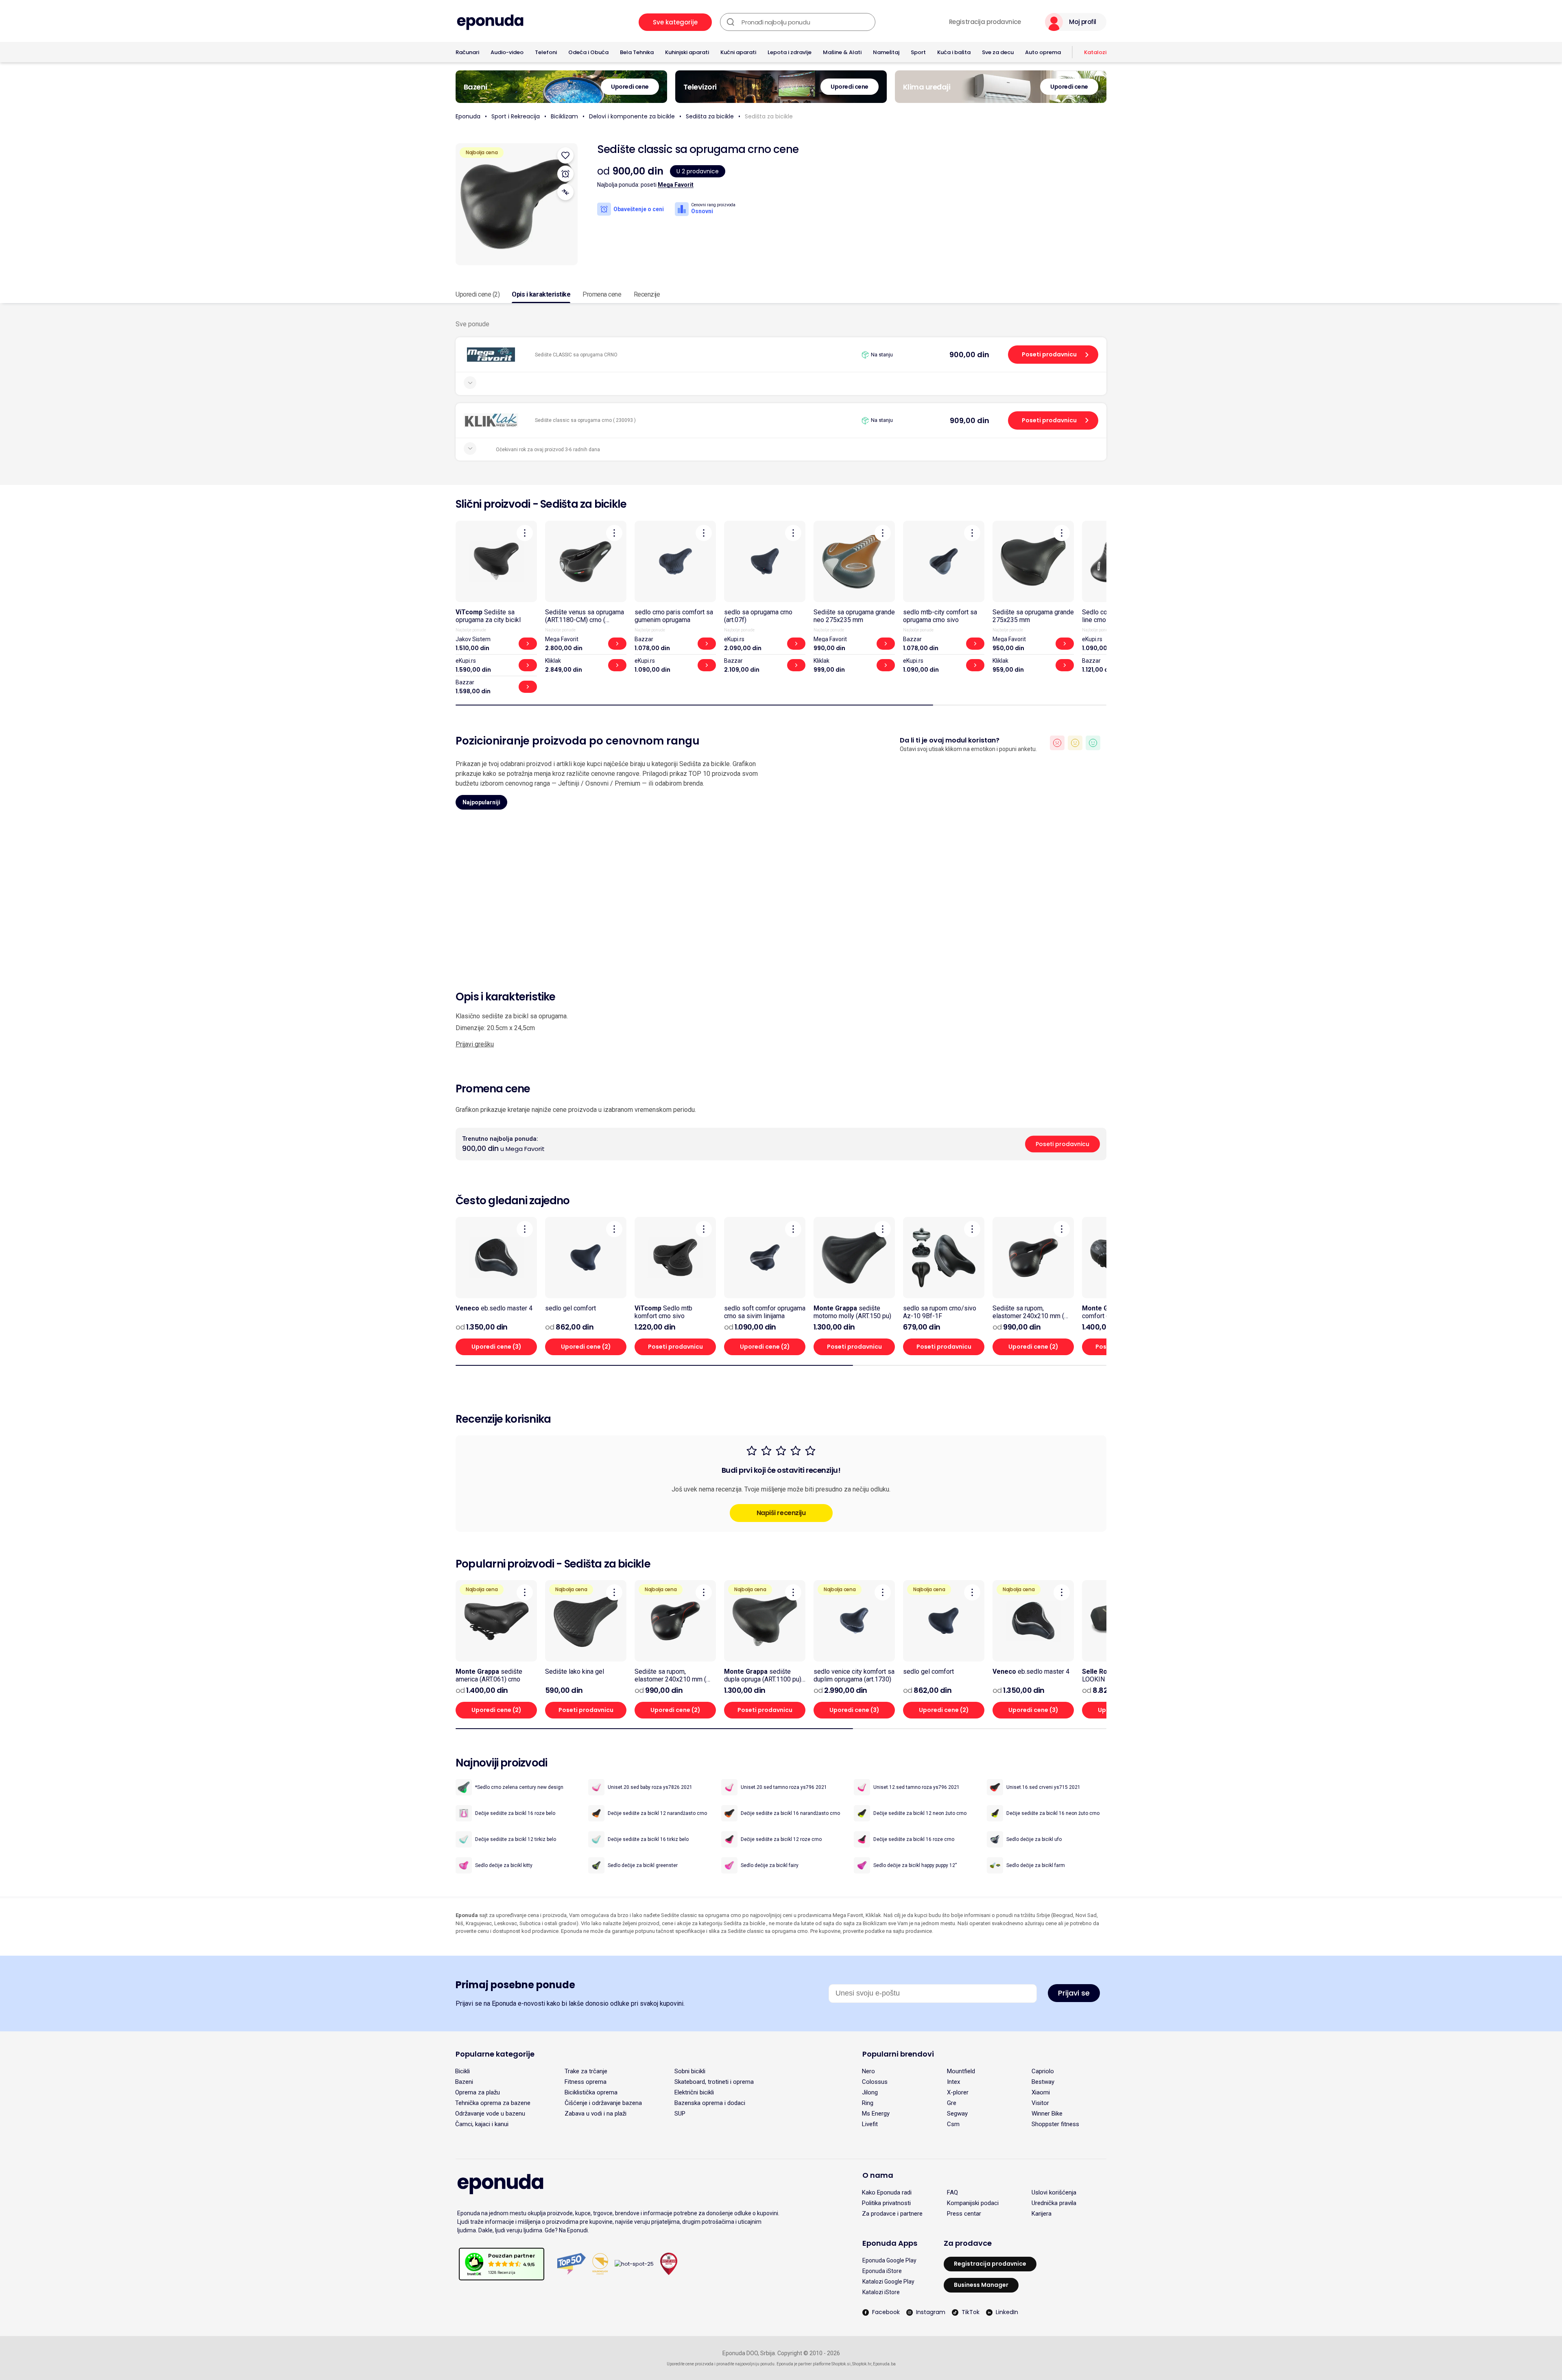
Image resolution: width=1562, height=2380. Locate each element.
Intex (953, 2082)
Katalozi (1095, 52)
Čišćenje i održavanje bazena (603, 2103)
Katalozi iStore (881, 2292)
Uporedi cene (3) (496, 1347)
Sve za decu (998, 52)
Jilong (870, 2092)
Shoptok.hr (862, 2364)
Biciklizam (564, 116)
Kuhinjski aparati (687, 52)
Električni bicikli (694, 2092)
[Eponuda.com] (490, 22)
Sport (918, 52)
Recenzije (647, 294)
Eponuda (468, 116)
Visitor (1040, 2103)
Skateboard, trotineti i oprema (714, 2082)
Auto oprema (1043, 52)
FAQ (952, 2192)
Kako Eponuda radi (887, 2192)
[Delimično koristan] (1075, 743)
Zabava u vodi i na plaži (596, 2114)
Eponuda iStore (882, 2271)
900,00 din (969, 355)
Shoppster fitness (1055, 2124)
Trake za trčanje (586, 2071)
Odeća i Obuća (588, 52)
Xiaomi (1041, 2092)
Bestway (1043, 2082)
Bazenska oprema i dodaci (710, 2103)
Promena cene (602, 294)
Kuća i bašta (954, 52)
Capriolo (1043, 2071)
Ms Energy (876, 2114)
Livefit (870, 2124)
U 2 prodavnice (698, 171)
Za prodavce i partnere (892, 2214)
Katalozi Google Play (888, 2282)
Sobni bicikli (690, 2071)
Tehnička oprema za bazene (493, 2103)
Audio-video (507, 52)
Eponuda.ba (884, 2364)
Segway (957, 2114)
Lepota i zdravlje (790, 52)
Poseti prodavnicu (1049, 354)
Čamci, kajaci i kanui (482, 2124)
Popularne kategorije (495, 2054)
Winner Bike (1047, 2114)
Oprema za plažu (478, 2092)
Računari (467, 52)
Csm (953, 2124)
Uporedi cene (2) (478, 294)
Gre (952, 2103)
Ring (868, 2103)
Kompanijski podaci (973, 2203)
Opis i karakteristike (541, 294)
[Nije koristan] (1057, 743)
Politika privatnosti (886, 2203)
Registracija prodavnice (985, 22)
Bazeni (464, 2082)
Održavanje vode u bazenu (490, 2114)
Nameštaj (886, 52)
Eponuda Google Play (889, 2260)
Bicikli (462, 2071)
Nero (868, 2071)
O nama (878, 2175)
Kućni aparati (738, 52)
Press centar (964, 2214)
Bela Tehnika (637, 52)
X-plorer (958, 2092)
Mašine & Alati (842, 52)
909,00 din (970, 420)
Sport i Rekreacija (516, 116)
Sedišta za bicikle (710, 116)
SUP (680, 2114)
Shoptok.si (841, 2364)
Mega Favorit (676, 185)
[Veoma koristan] (1093, 743)
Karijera (1042, 2214)
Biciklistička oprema (591, 2092)
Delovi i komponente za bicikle (632, 116)
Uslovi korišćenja (1054, 2192)
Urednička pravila (1054, 2203)
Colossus (875, 2082)
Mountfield (961, 2071)
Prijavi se (1074, 1993)
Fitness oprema (586, 2082)
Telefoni (546, 52)
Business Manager (981, 2285)
